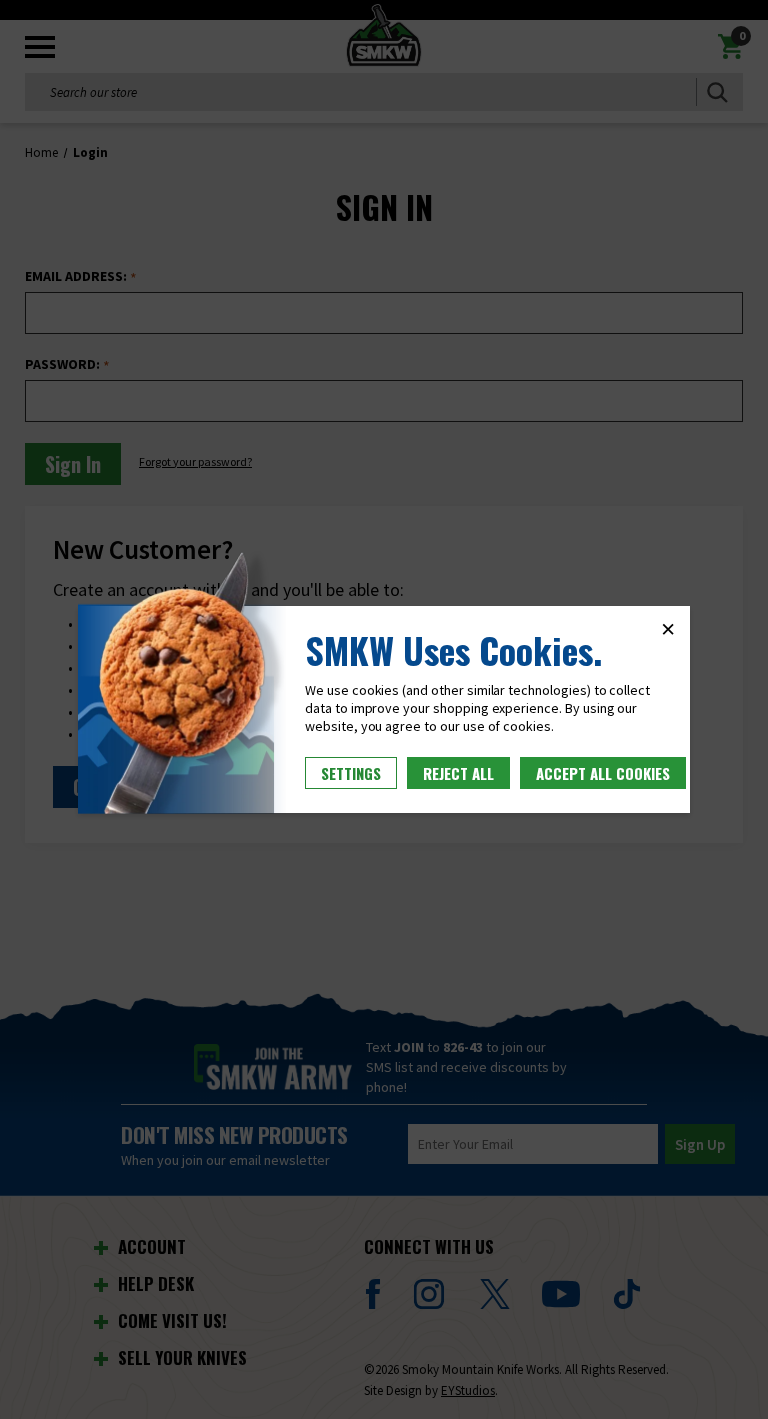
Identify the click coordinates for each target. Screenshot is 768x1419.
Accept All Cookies (603, 773)
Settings (351, 773)
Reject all (458, 773)
